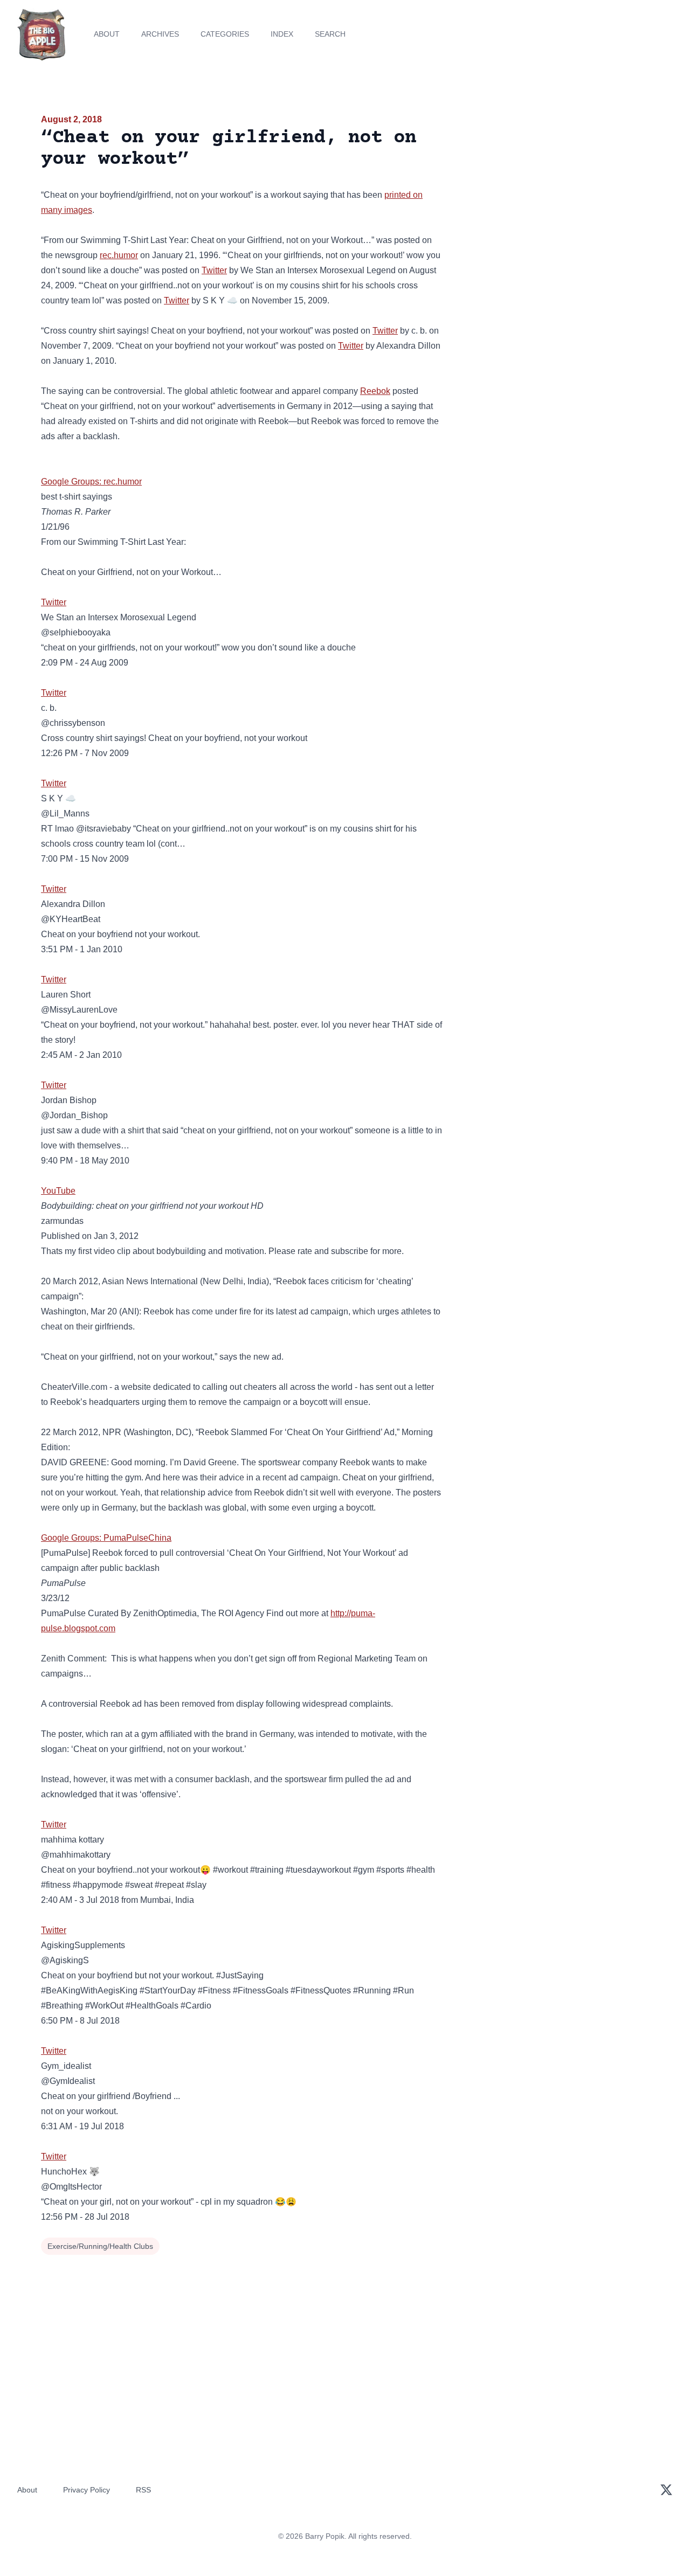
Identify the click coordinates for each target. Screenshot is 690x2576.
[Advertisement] (552, 196)
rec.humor (119, 255)
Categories (225, 34)
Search (330, 34)
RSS (143, 2490)
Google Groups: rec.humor (91, 482)
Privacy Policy (87, 2490)
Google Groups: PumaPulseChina (106, 1538)
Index (282, 34)
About (107, 34)
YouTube (58, 1191)
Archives (160, 34)
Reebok (375, 391)
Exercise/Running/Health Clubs (100, 2246)
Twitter (214, 270)
